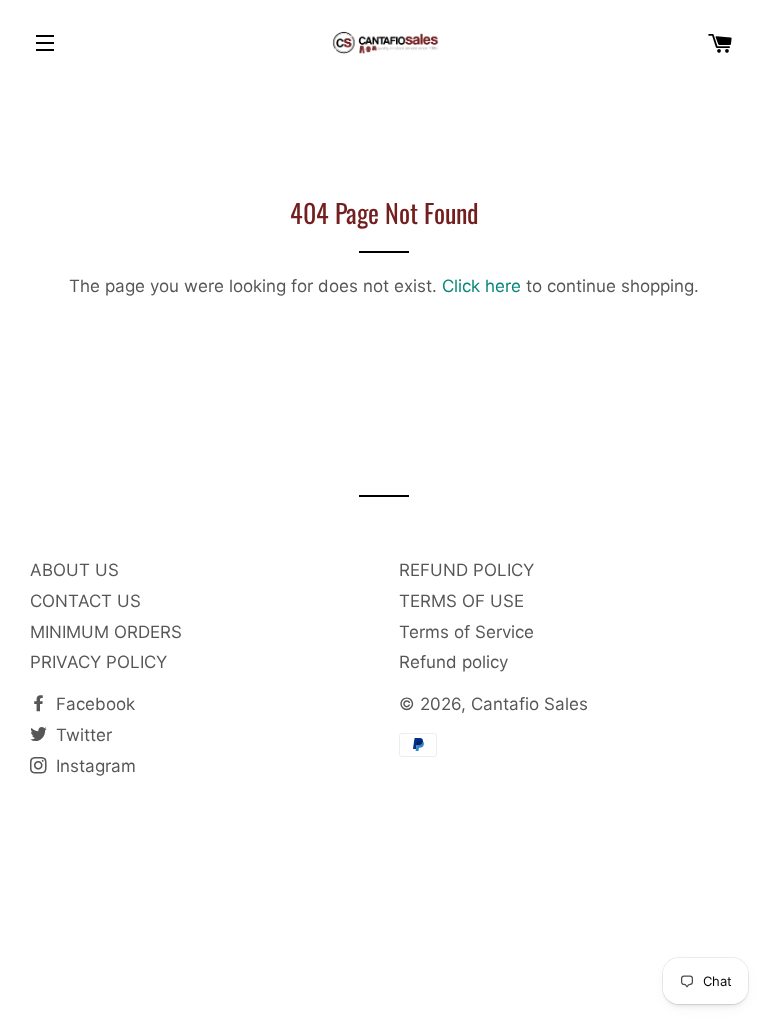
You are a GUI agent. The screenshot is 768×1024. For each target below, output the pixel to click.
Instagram (93, 766)
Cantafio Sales (529, 704)
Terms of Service (466, 632)
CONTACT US (85, 601)
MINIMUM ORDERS (106, 632)
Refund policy (453, 662)
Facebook (93, 704)
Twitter (81, 735)
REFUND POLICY (466, 570)
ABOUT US (74, 570)
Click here (481, 286)
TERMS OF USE (461, 601)
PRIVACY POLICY (98, 662)
